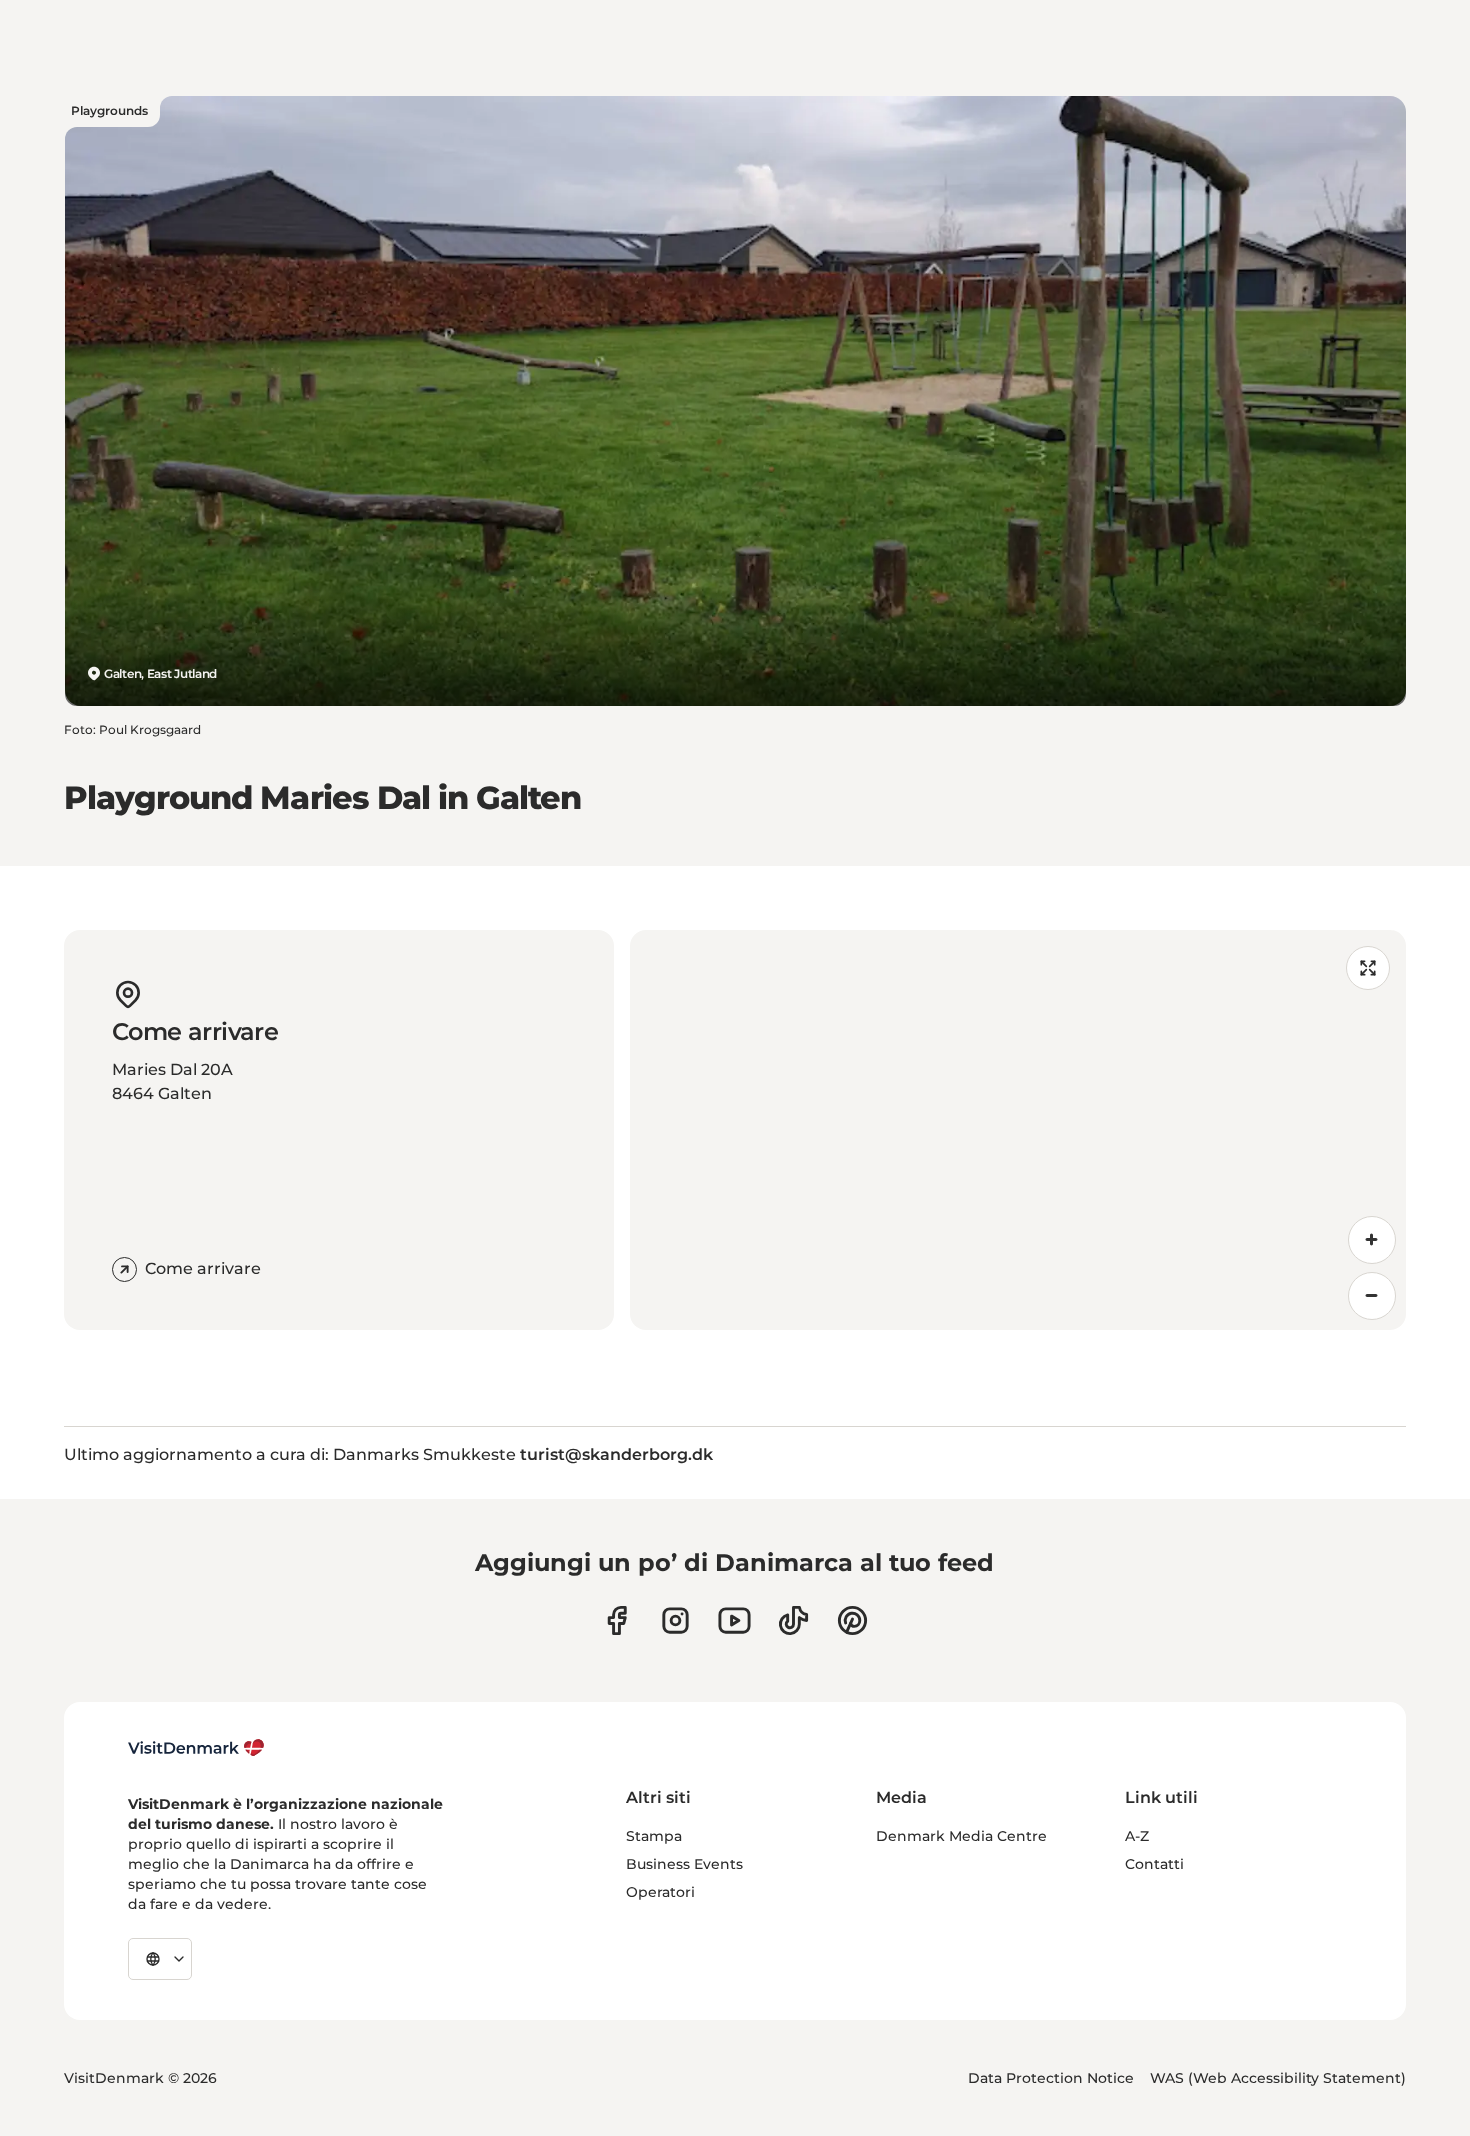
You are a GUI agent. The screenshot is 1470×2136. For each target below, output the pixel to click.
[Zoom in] (1372, 1240)
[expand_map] (1368, 968)
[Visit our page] (675, 1620)
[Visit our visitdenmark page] (734, 1620)
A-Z (1137, 1836)
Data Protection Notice (1051, 2078)
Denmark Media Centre (961, 1836)
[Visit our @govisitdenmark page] (793, 1620)
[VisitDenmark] (196, 1748)
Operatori (660, 1892)
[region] (1018, 1130)
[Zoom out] (1372, 1296)
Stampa (654, 1836)
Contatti (1154, 1864)
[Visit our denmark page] (616, 1620)
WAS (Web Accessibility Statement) (1278, 2078)
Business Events (684, 1864)
